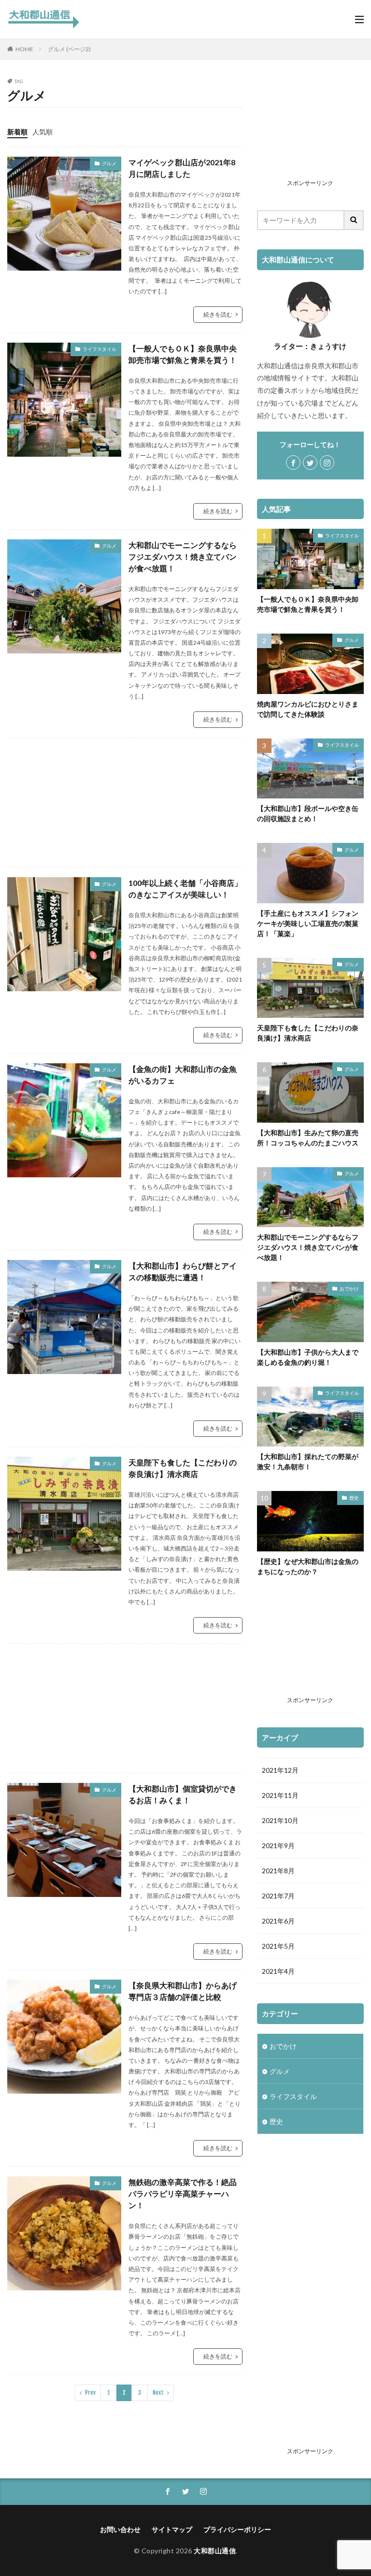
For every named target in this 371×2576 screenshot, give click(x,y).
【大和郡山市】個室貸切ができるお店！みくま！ (183, 1794)
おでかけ (349, 1288)
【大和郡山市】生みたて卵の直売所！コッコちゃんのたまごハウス (308, 1138)
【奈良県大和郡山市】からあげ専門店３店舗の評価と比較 (183, 1991)
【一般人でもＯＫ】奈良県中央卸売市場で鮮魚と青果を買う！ (183, 354)
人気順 (43, 132)
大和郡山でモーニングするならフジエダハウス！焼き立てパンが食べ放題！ (183, 557)
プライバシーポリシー (237, 2529)
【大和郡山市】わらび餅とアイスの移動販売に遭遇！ (183, 1271)
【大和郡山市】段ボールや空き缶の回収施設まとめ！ (308, 813)
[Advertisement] (125, 803)
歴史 (354, 1498)
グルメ (109, 163)
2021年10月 (280, 1820)
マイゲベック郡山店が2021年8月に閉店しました (182, 168)
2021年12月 (280, 1770)
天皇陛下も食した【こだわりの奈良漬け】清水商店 (183, 1468)
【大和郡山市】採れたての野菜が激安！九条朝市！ (308, 1462)
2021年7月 (278, 1896)
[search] (354, 220)
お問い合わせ (120, 2529)
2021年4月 (278, 1971)
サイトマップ (172, 2529)
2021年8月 (278, 1871)
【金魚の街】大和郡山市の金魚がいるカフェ (183, 1075)
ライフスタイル (100, 349)
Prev (90, 2393)
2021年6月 (278, 1921)
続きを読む (218, 314)
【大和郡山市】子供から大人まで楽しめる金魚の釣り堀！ (308, 1357)
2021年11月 (280, 1795)
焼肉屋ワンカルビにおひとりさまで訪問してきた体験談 (308, 709)
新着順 (17, 132)
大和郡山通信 (215, 2551)
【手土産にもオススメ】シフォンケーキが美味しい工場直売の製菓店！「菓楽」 (308, 923)
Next (158, 2393)
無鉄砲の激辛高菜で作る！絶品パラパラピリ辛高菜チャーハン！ (183, 2193)
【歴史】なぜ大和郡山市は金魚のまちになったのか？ (308, 1566)
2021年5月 (278, 1946)
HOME (24, 49)
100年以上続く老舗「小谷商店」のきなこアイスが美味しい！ (185, 889)
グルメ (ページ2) (69, 49)
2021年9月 (278, 1845)
